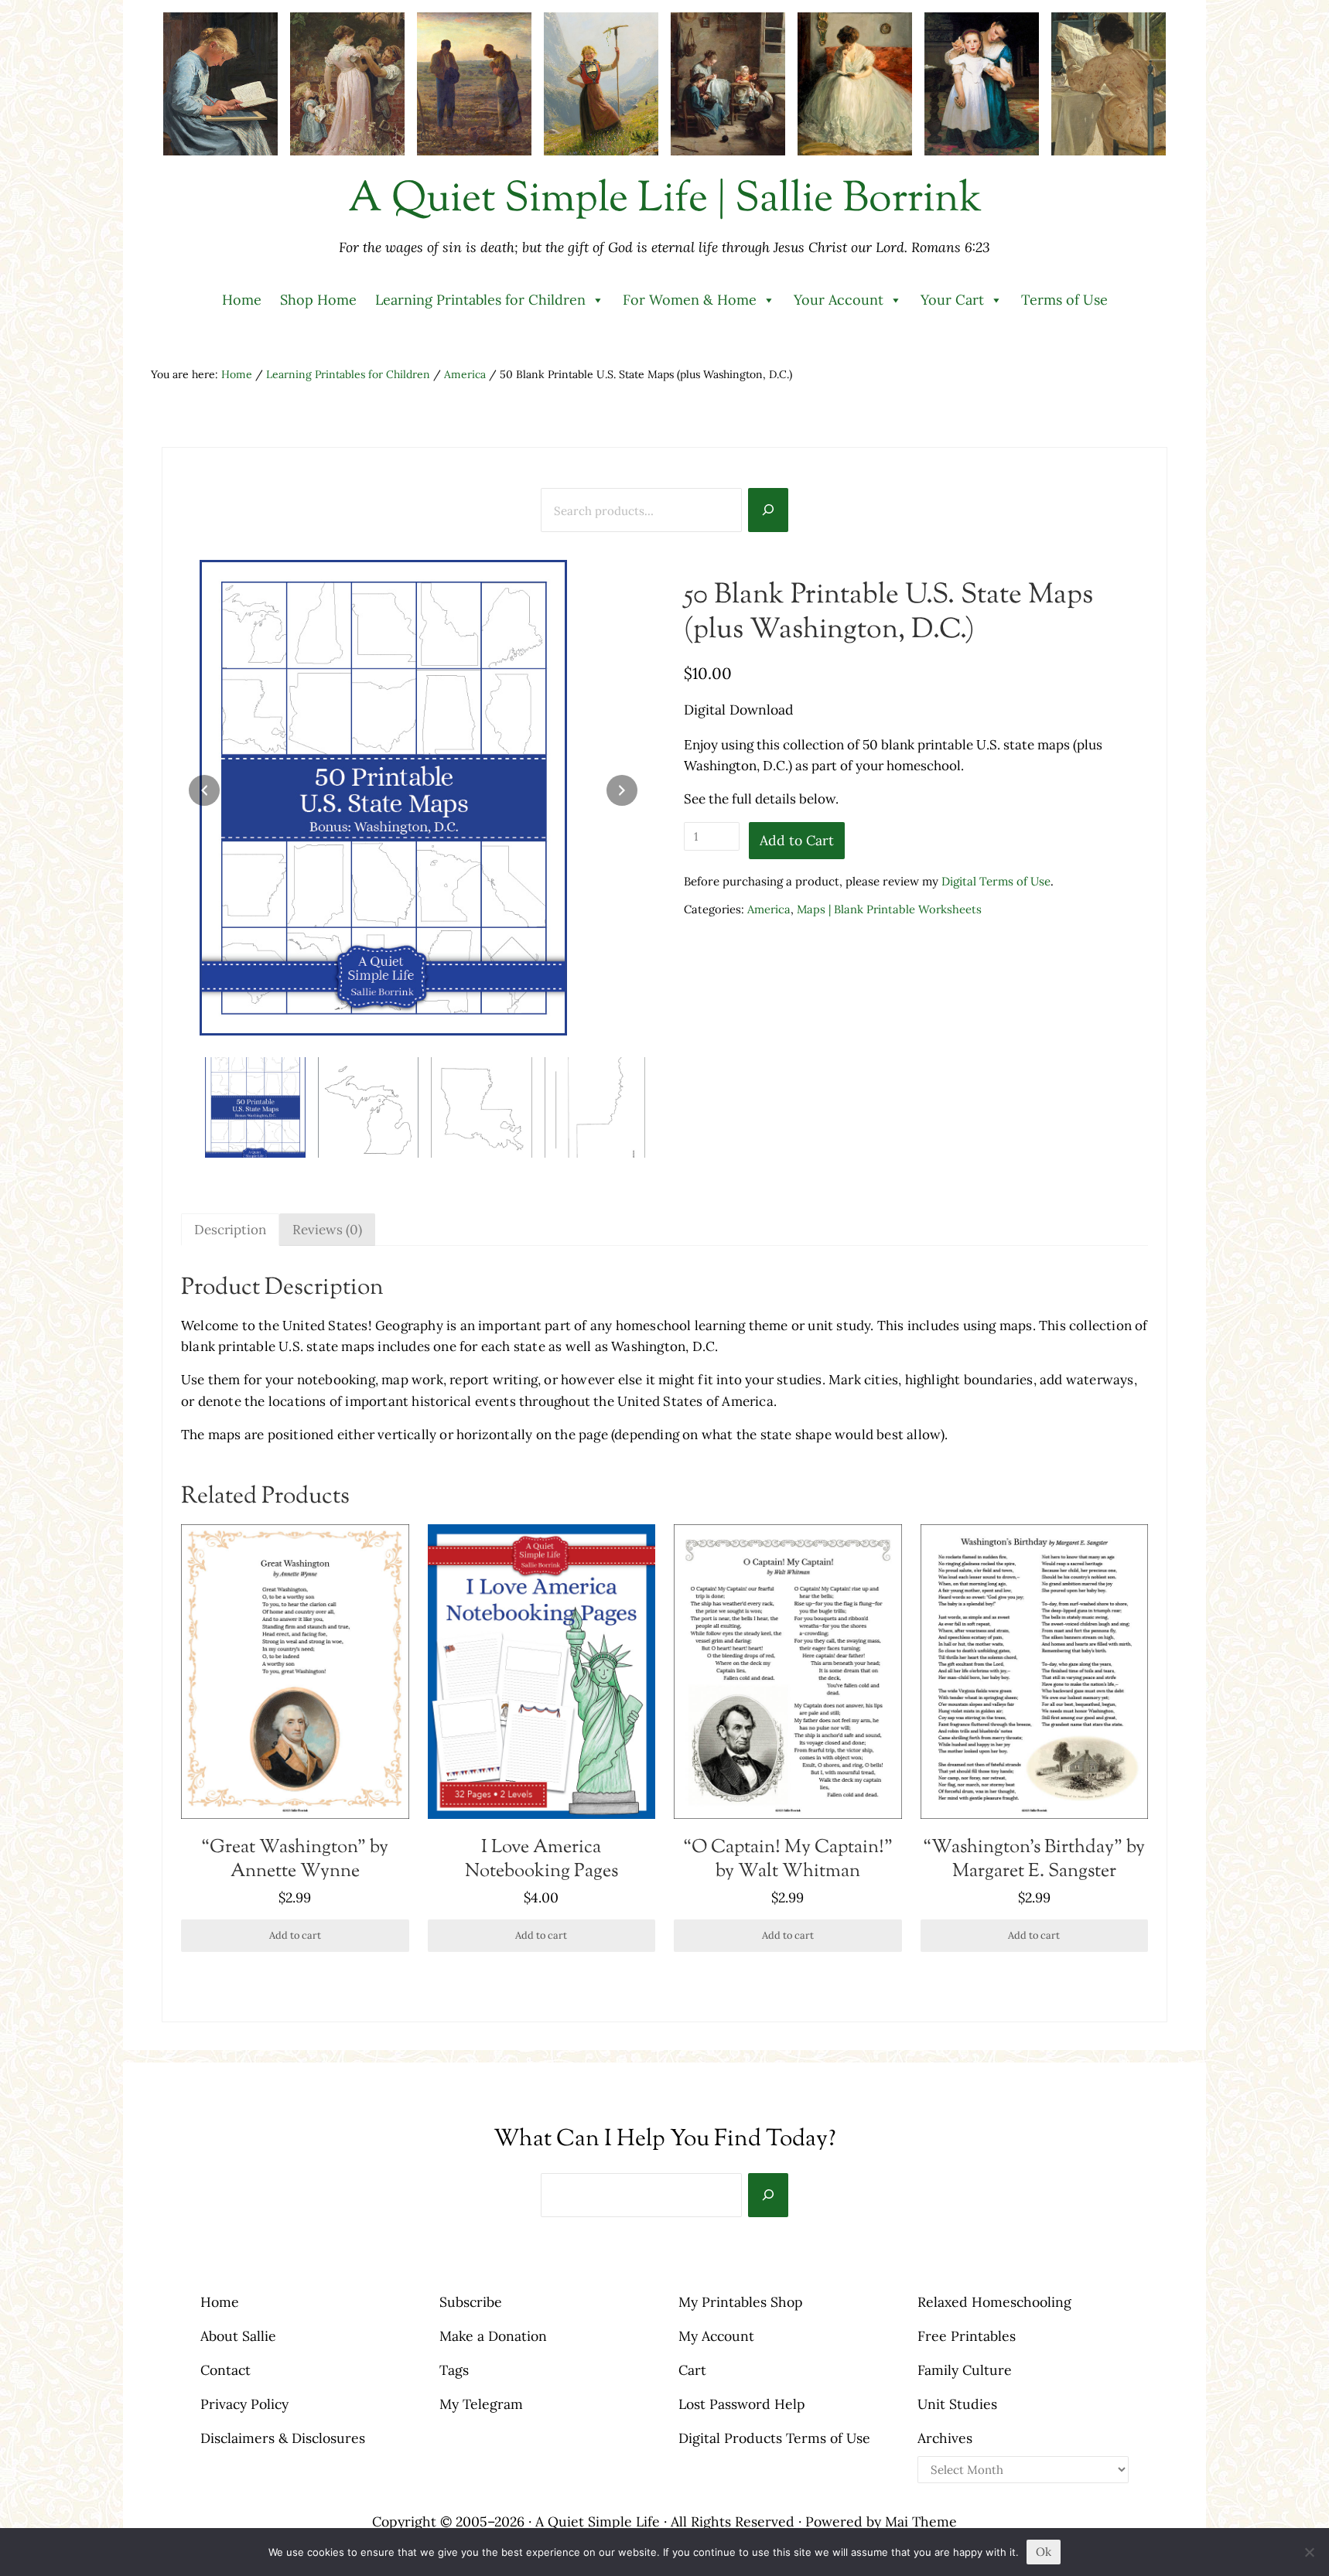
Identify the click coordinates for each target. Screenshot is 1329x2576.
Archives (945, 2438)
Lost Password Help (742, 2404)
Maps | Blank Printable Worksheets (889, 909)
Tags (454, 2370)
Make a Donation (493, 2336)
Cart (692, 2370)
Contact (225, 2370)
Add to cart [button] (295, 1935)
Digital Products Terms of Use (774, 2438)
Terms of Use (1064, 300)
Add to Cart (797, 840)
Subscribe (471, 2302)
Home (242, 300)
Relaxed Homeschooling (994, 2302)
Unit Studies (957, 2404)
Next (622, 790)
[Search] (768, 510)
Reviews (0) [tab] (327, 1230)
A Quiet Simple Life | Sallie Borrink (665, 200)
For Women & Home (690, 300)
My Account (716, 2336)
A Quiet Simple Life (598, 2521)
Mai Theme (921, 2521)
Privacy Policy (244, 2404)
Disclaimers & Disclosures (283, 2438)
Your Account (839, 300)
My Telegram (481, 2404)
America (465, 374)
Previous (204, 790)
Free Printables (967, 2336)
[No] (1310, 2552)
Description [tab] (230, 1230)
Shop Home (318, 300)
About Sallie (238, 2336)
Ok (1044, 2552)
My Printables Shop (741, 2302)
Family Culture (965, 2370)
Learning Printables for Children (480, 300)
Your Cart (952, 300)
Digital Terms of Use (996, 881)
